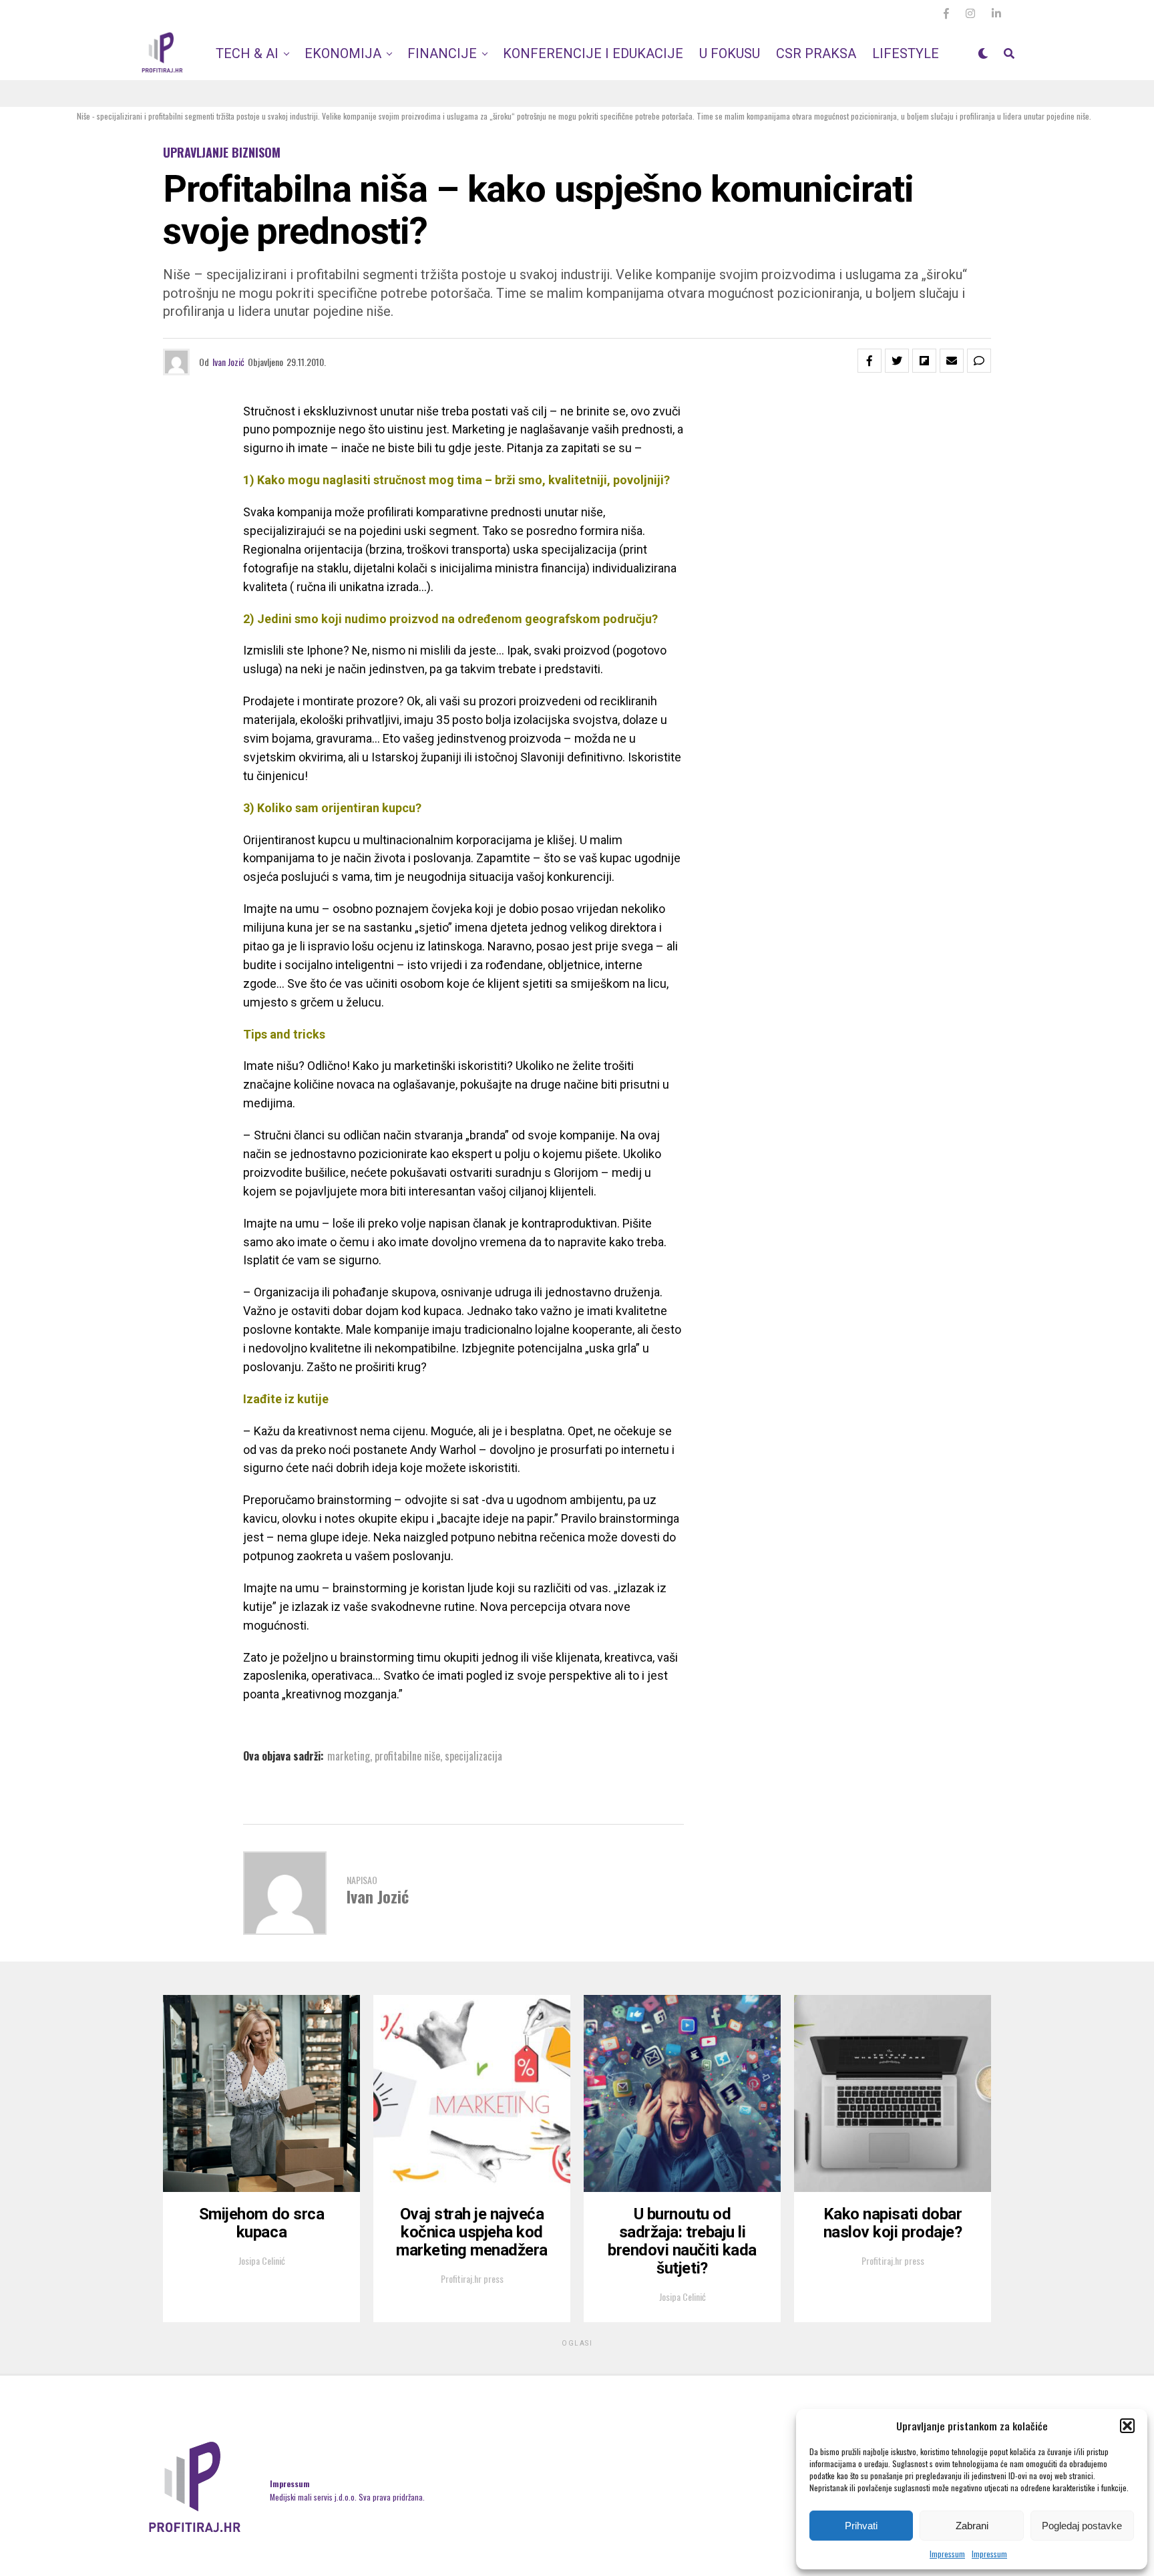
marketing (349, 1756)
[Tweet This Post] (897, 361)
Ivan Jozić (228, 362)
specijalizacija (473, 1756)
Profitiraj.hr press (472, 2278)
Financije (442, 53)
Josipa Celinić (262, 2260)
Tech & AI (247, 53)
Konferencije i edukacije (593, 53)
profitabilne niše (407, 1756)
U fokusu (730, 53)
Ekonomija (343, 53)
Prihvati (861, 2526)
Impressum (947, 2554)
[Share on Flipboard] (924, 361)
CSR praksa (816, 53)
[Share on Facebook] (870, 361)
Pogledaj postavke (1082, 2526)
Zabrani (972, 2526)
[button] (1127, 2426)
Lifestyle (906, 53)
